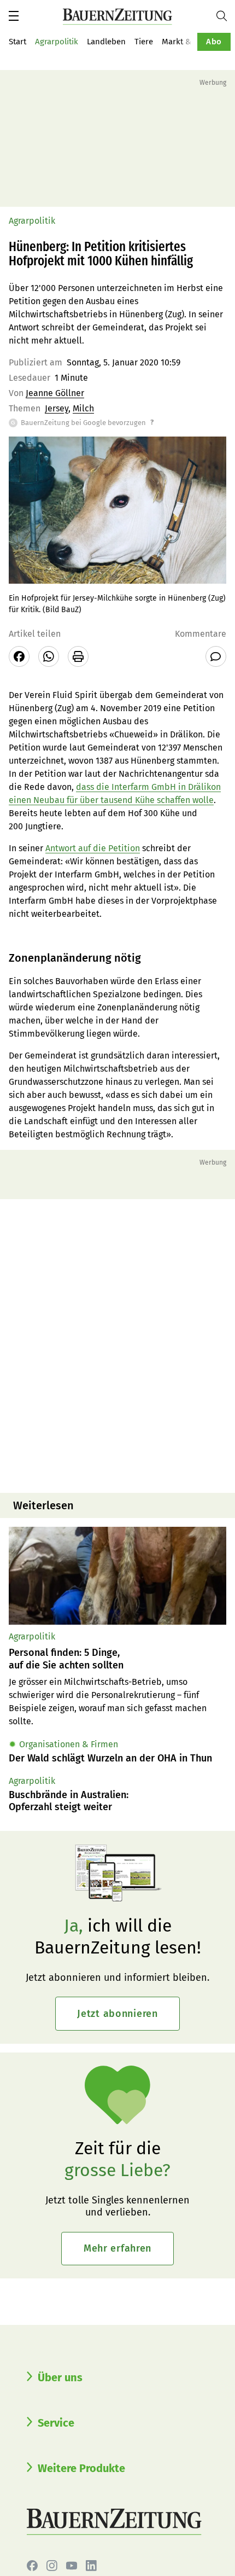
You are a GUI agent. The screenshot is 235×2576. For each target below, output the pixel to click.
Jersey (57, 408)
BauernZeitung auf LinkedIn (91, 2566)
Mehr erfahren (117, 2248)
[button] (14, 16)
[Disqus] (117, 1345)
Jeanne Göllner (55, 393)
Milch (83, 408)
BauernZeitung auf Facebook (32, 2566)
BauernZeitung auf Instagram (52, 2566)
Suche (226, 16)
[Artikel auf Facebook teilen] (19, 656)
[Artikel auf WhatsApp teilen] (49, 656)
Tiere (144, 42)
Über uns (60, 2377)
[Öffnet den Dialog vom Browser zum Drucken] (78, 656)
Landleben (106, 42)
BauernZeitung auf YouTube (72, 2566)
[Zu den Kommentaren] (216, 656)
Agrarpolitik (57, 42)
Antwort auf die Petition (93, 848)
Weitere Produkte (81, 2468)
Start (17, 42)
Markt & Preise (189, 42)
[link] (117, 1659)
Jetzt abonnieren (117, 2014)
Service (56, 2423)
